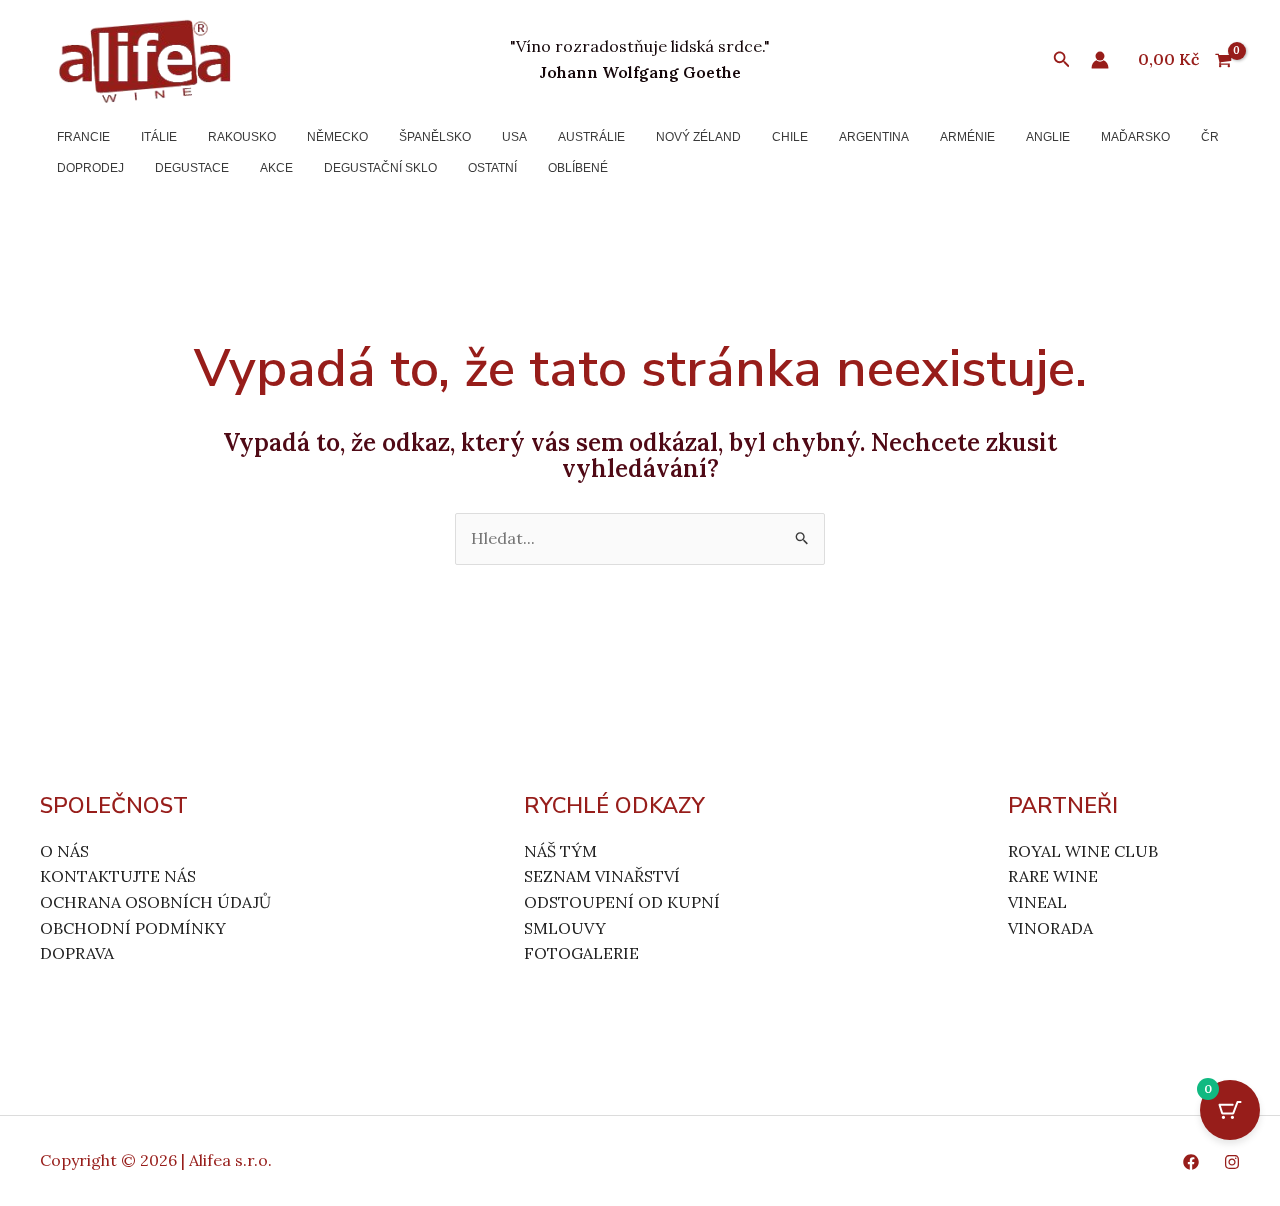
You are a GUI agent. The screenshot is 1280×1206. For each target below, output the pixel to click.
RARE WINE (1053, 876)
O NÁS (64, 851)
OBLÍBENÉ (578, 168)
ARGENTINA (874, 137)
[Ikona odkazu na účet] (1100, 60)
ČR (1210, 137)
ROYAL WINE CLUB (1083, 851)
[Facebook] (1191, 1162)
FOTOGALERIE (581, 953)
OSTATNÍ (492, 168)
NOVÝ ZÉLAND (698, 137)
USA (514, 137)
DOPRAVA (77, 953)
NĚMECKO (337, 137)
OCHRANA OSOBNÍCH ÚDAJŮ (155, 902)
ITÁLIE (159, 137)
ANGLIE (1048, 137)
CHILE (790, 137)
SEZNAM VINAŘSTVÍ (602, 876)
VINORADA (1050, 928)
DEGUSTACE (192, 168)
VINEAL (1037, 902)
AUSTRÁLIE (591, 137)
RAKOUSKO (242, 137)
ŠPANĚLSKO (435, 137)
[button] (1062, 60)
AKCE (276, 168)
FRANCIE (83, 137)
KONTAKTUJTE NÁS (118, 876)
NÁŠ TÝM (560, 851)
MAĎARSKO (1135, 137)
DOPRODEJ (90, 168)
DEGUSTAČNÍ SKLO (380, 168)
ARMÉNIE (967, 137)
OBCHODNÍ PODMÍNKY (133, 928)
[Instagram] (1232, 1162)
